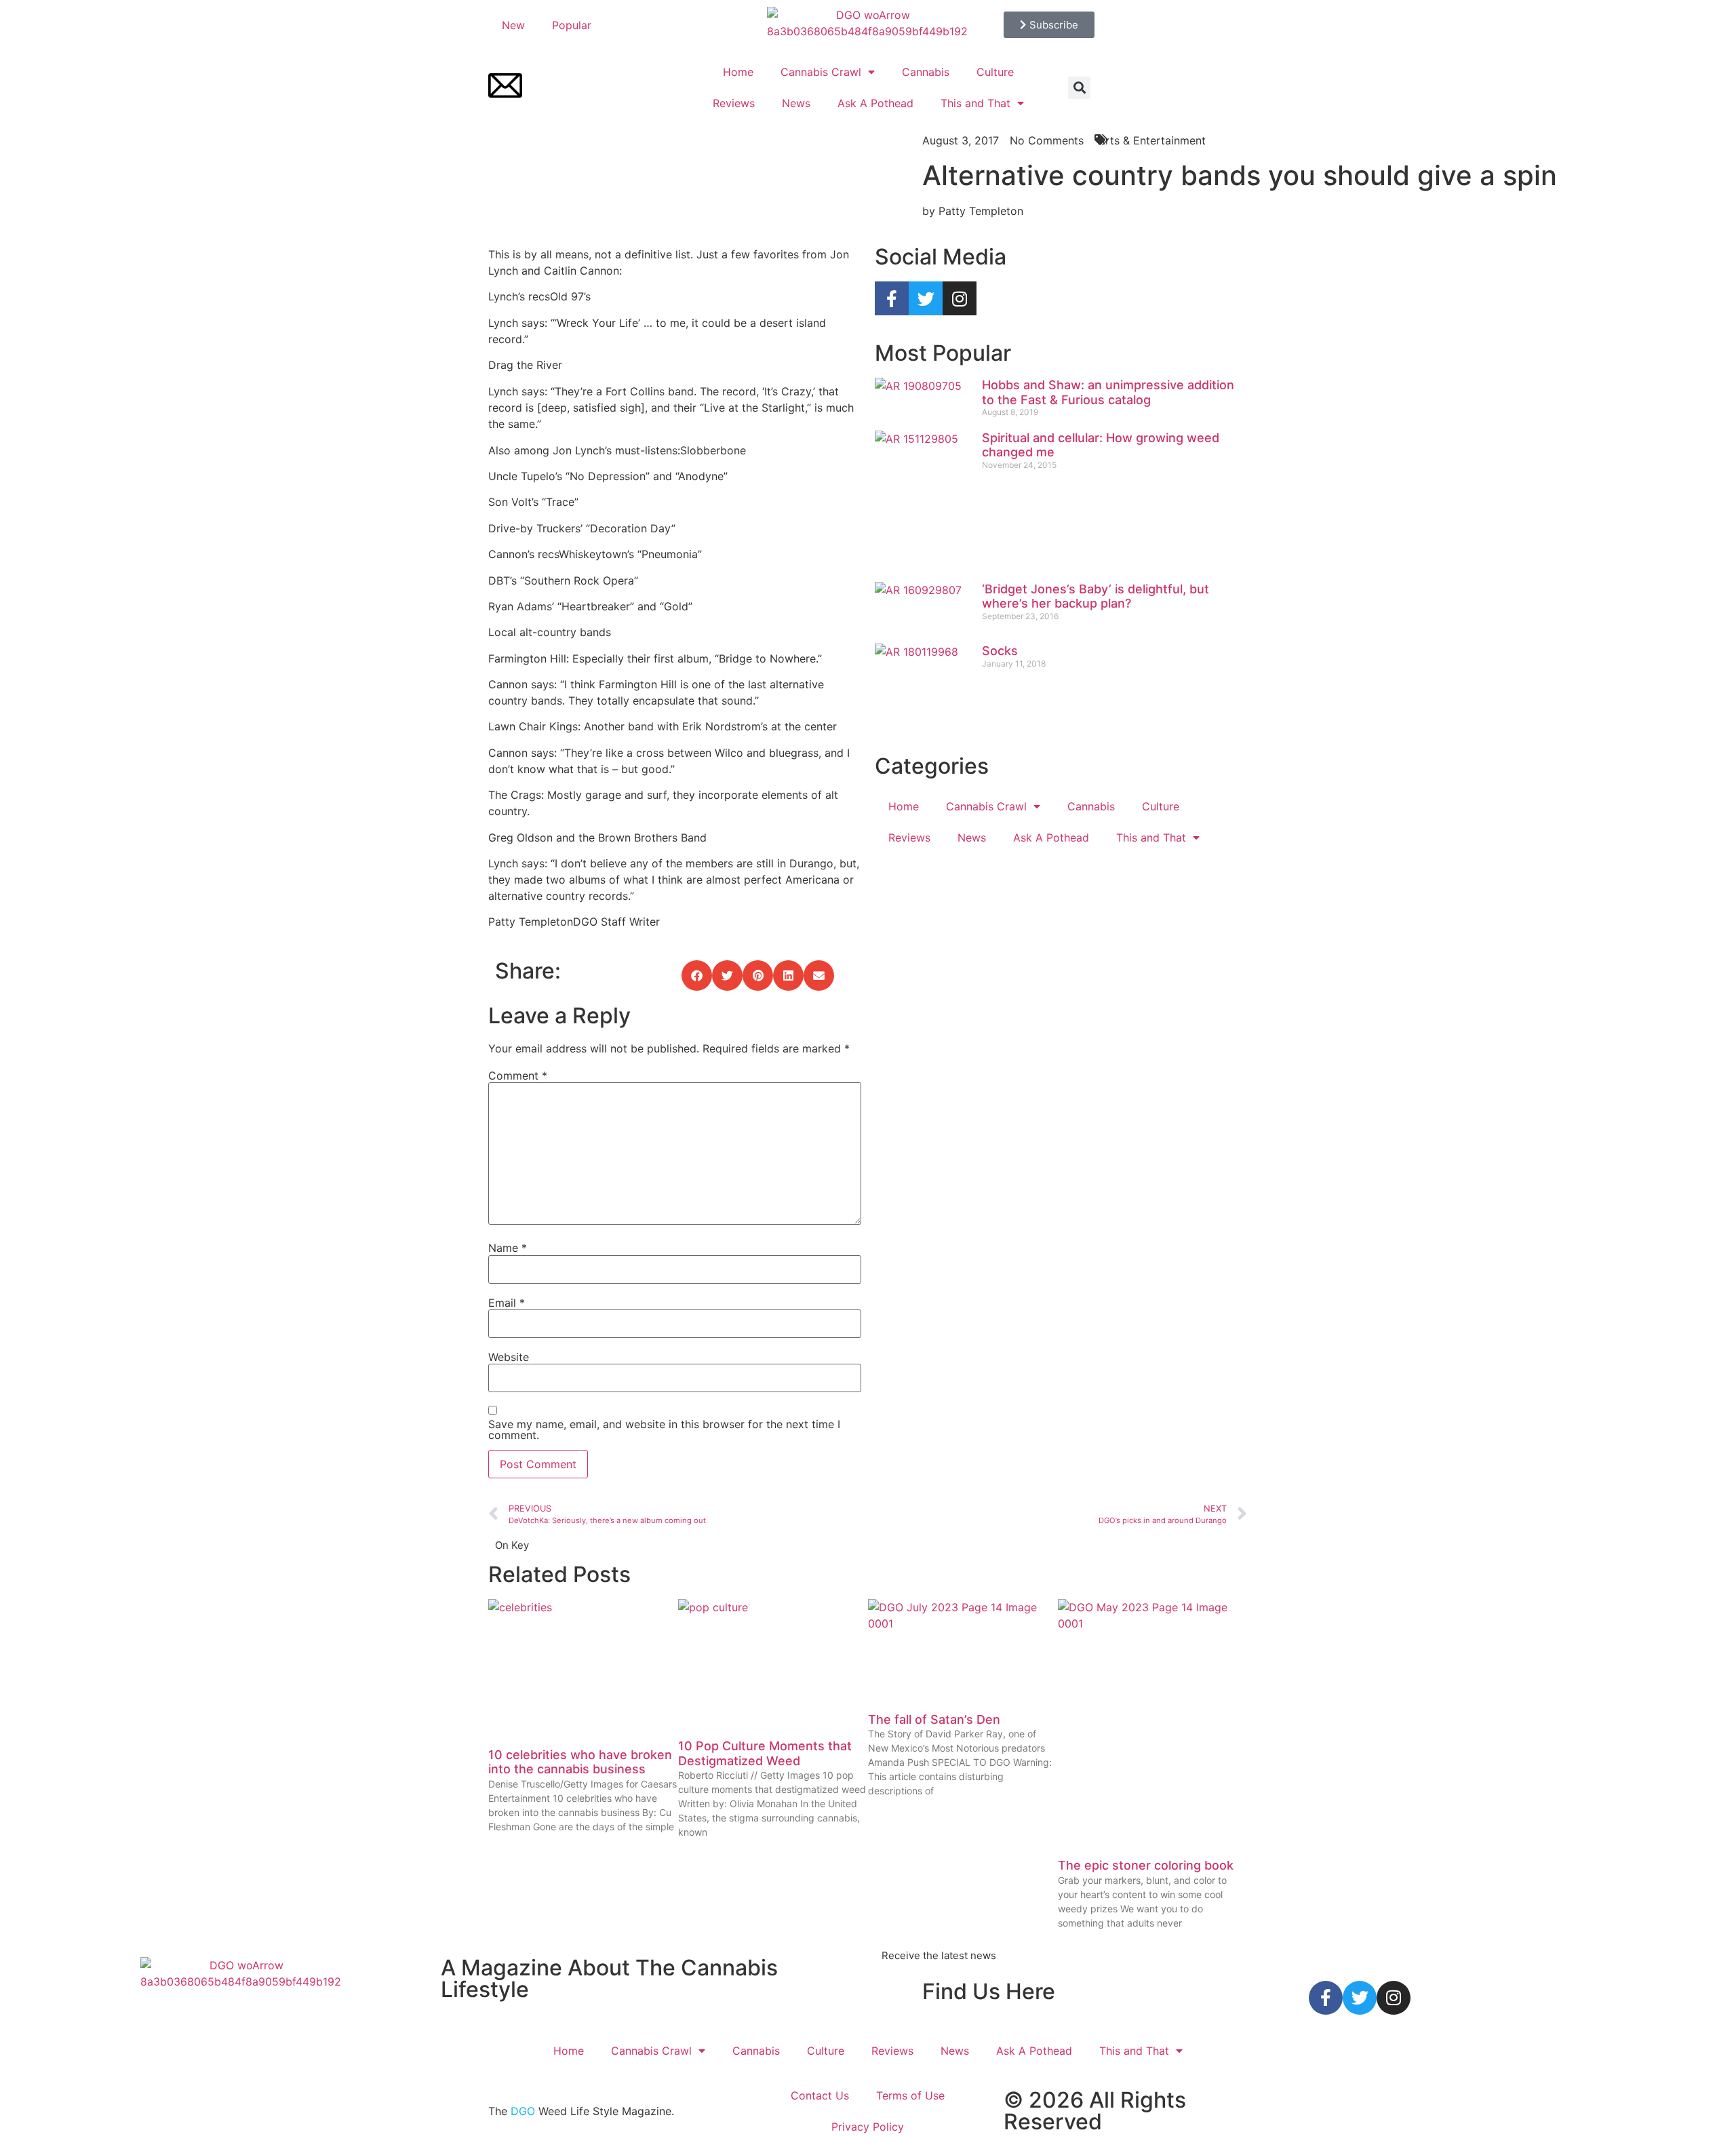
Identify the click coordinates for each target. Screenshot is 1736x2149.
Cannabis (926, 72)
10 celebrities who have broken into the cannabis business (580, 1762)
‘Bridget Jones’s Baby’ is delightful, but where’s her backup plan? (1096, 596)
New (513, 25)
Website (509, 1357)
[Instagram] (960, 298)
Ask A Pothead (875, 103)
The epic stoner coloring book (1146, 1865)
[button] (1079, 88)
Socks (1000, 651)
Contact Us (820, 2095)
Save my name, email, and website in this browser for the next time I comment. (664, 1430)
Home (738, 72)
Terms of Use (910, 2095)
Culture (995, 72)
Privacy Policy (868, 2127)
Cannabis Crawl (821, 72)
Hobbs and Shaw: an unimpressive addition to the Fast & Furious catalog (1108, 392)
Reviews (734, 103)
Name (508, 1248)
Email (507, 1303)
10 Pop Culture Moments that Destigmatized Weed (765, 1753)
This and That (975, 103)
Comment (518, 1076)
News (796, 103)
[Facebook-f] (892, 298)
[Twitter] (926, 298)
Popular (572, 25)
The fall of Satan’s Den (934, 1719)
